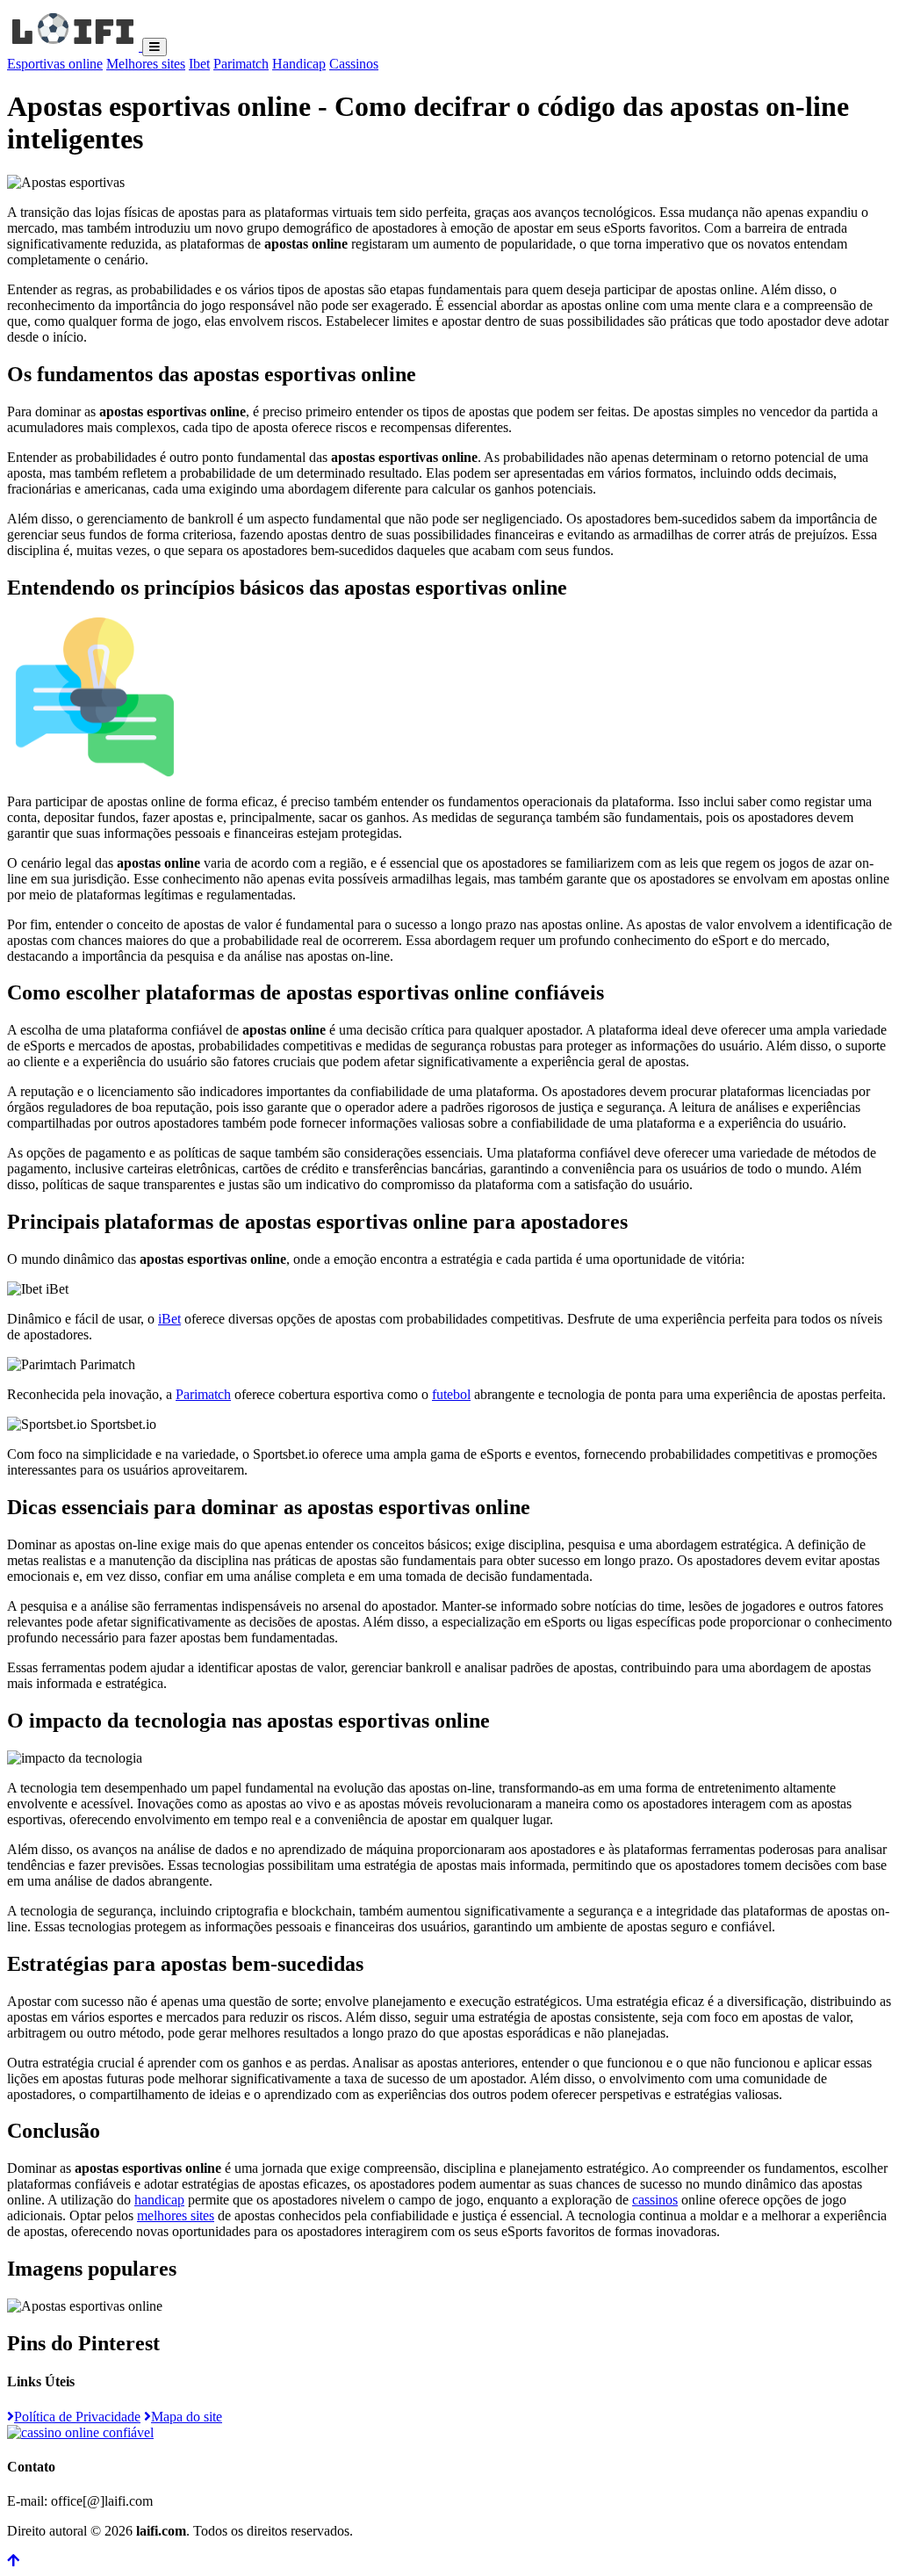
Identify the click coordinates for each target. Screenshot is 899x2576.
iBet (169, 1319)
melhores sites (176, 2215)
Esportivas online (55, 64)
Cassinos (354, 64)
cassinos (655, 2200)
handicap (159, 2200)
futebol (451, 1394)
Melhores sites (146, 64)
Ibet (199, 64)
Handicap (299, 64)
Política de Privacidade (77, 2417)
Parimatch (241, 64)
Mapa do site (187, 2417)
